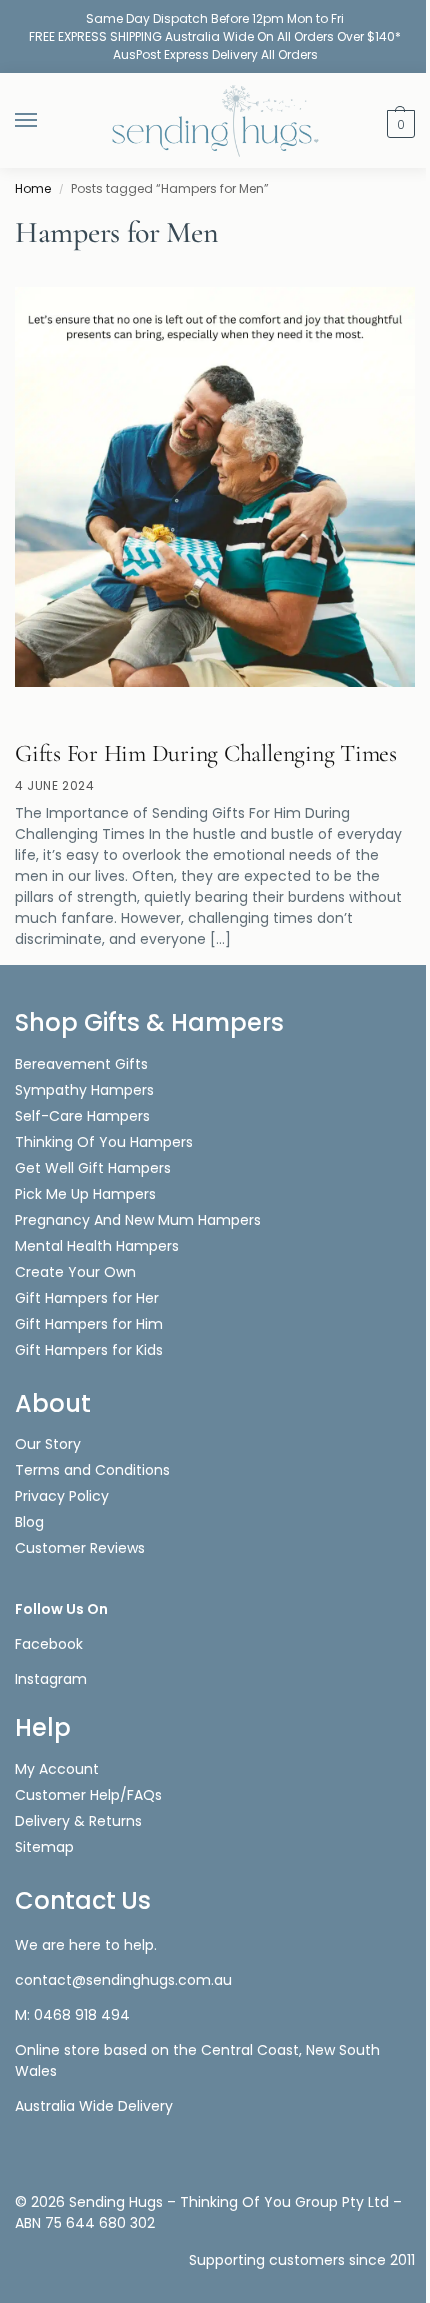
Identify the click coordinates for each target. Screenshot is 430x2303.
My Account (57, 1769)
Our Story (48, 1444)
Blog (29, 1522)
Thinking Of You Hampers (104, 1142)
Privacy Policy (62, 1496)
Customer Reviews (80, 1548)
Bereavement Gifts (81, 1064)
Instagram (51, 1679)
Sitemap (44, 1847)
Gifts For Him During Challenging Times (206, 753)
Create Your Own (77, 1272)
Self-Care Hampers (82, 1116)
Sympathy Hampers (84, 1090)
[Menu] (45, 121)
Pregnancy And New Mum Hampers (138, 1220)
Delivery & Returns (78, 1821)
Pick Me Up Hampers (85, 1194)
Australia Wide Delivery (94, 2106)
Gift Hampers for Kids (89, 1350)
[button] (398, 122)
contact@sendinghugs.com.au (123, 1980)
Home (33, 188)
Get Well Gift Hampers (93, 1168)
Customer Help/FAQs (88, 1795)
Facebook (49, 1644)
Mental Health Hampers (97, 1246)
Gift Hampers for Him (89, 1324)
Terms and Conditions (92, 1470)
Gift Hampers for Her (87, 1298)
